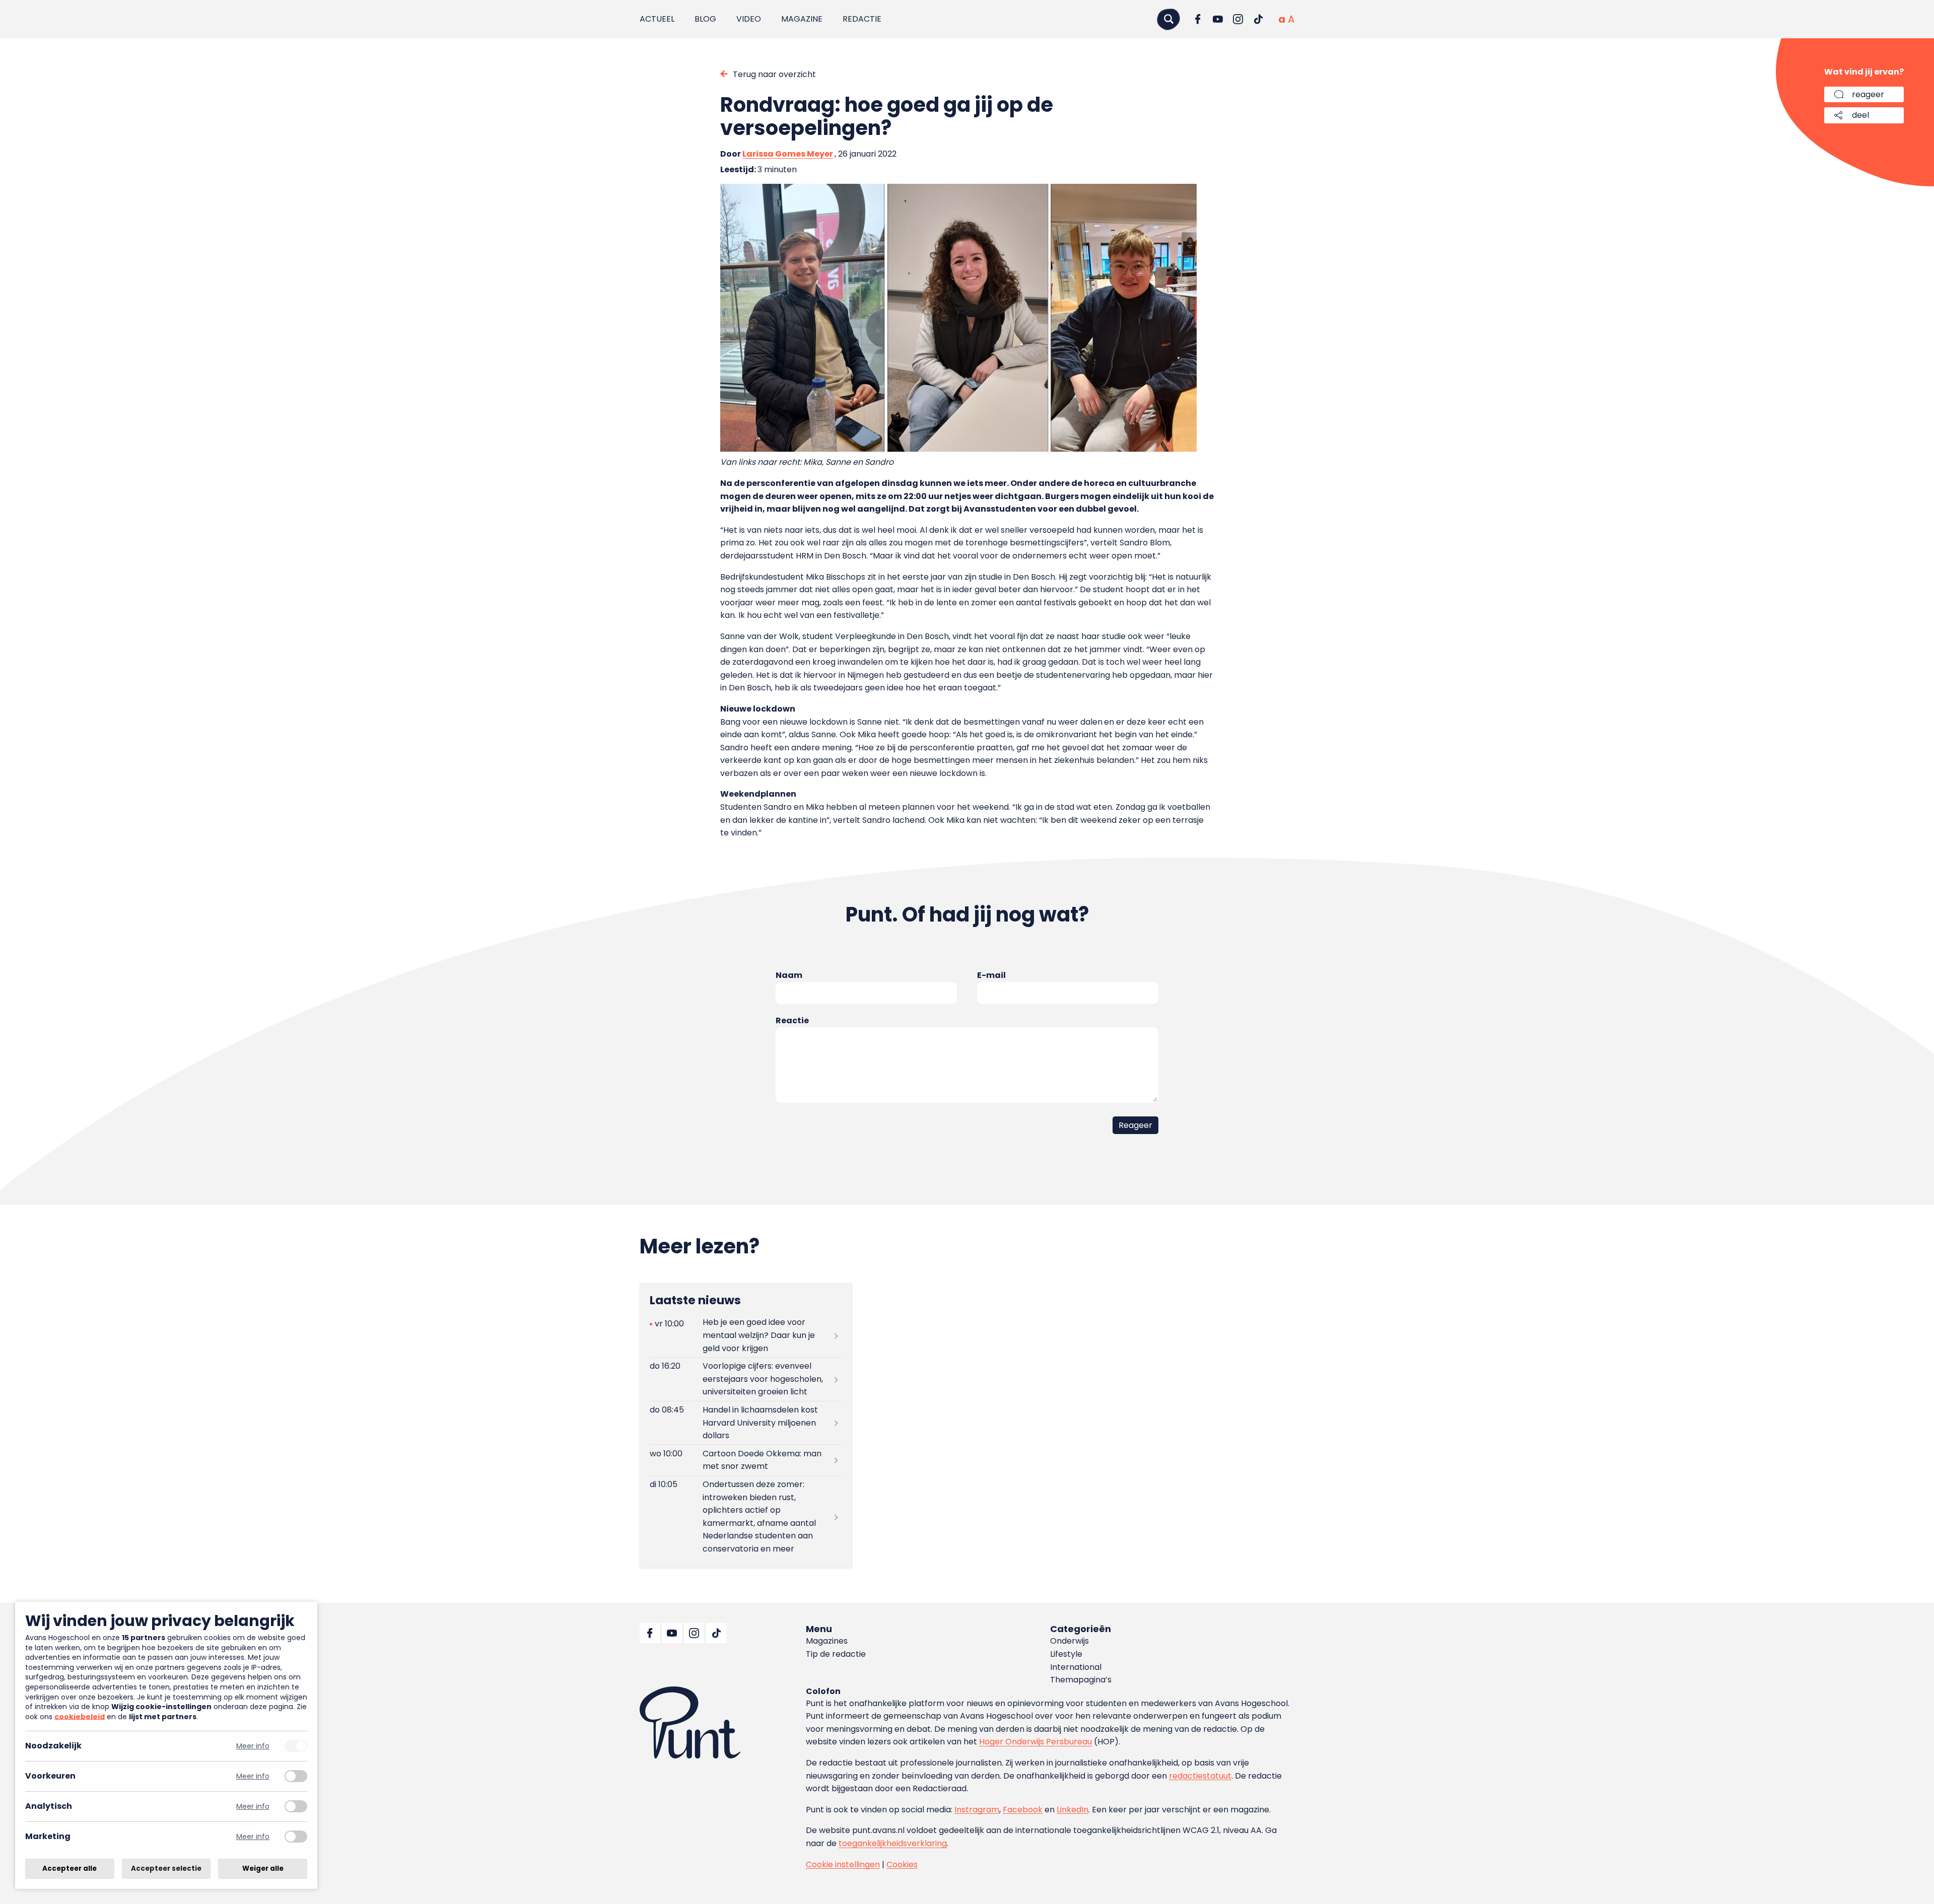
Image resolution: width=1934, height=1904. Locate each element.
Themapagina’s (1081, 1680)
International (1076, 1667)
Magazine (802, 19)
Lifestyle (1066, 1654)
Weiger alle (263, 1868)
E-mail (991, 975)
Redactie (862, 19)
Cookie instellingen (843, 1864)
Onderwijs (1069, 1641)
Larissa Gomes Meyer (788, 154)
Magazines (827, 1641)
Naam (789, 975)
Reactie (792, 1020)
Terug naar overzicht (774, 74)
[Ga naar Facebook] (1198, 19)
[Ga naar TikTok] (1258, 19)
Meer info (253, 1746)
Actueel (657, 19)
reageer (1868, 94)
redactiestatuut (1200, 1776)
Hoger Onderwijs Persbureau (1035, 1742)
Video (749, 19)
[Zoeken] (1168, 19)
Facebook (1023, 1810)
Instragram (977, 1810)
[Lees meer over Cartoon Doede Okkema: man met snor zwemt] (745, 1460)
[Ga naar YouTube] (1218, 19)
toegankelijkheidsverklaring (893, 1843)
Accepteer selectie (166, 1868)
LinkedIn (1073, 1810)
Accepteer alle (70, 1868)
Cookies (902, 1864)
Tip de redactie (836, 1654)
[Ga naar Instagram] (1238, 19)
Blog (705, 19)
